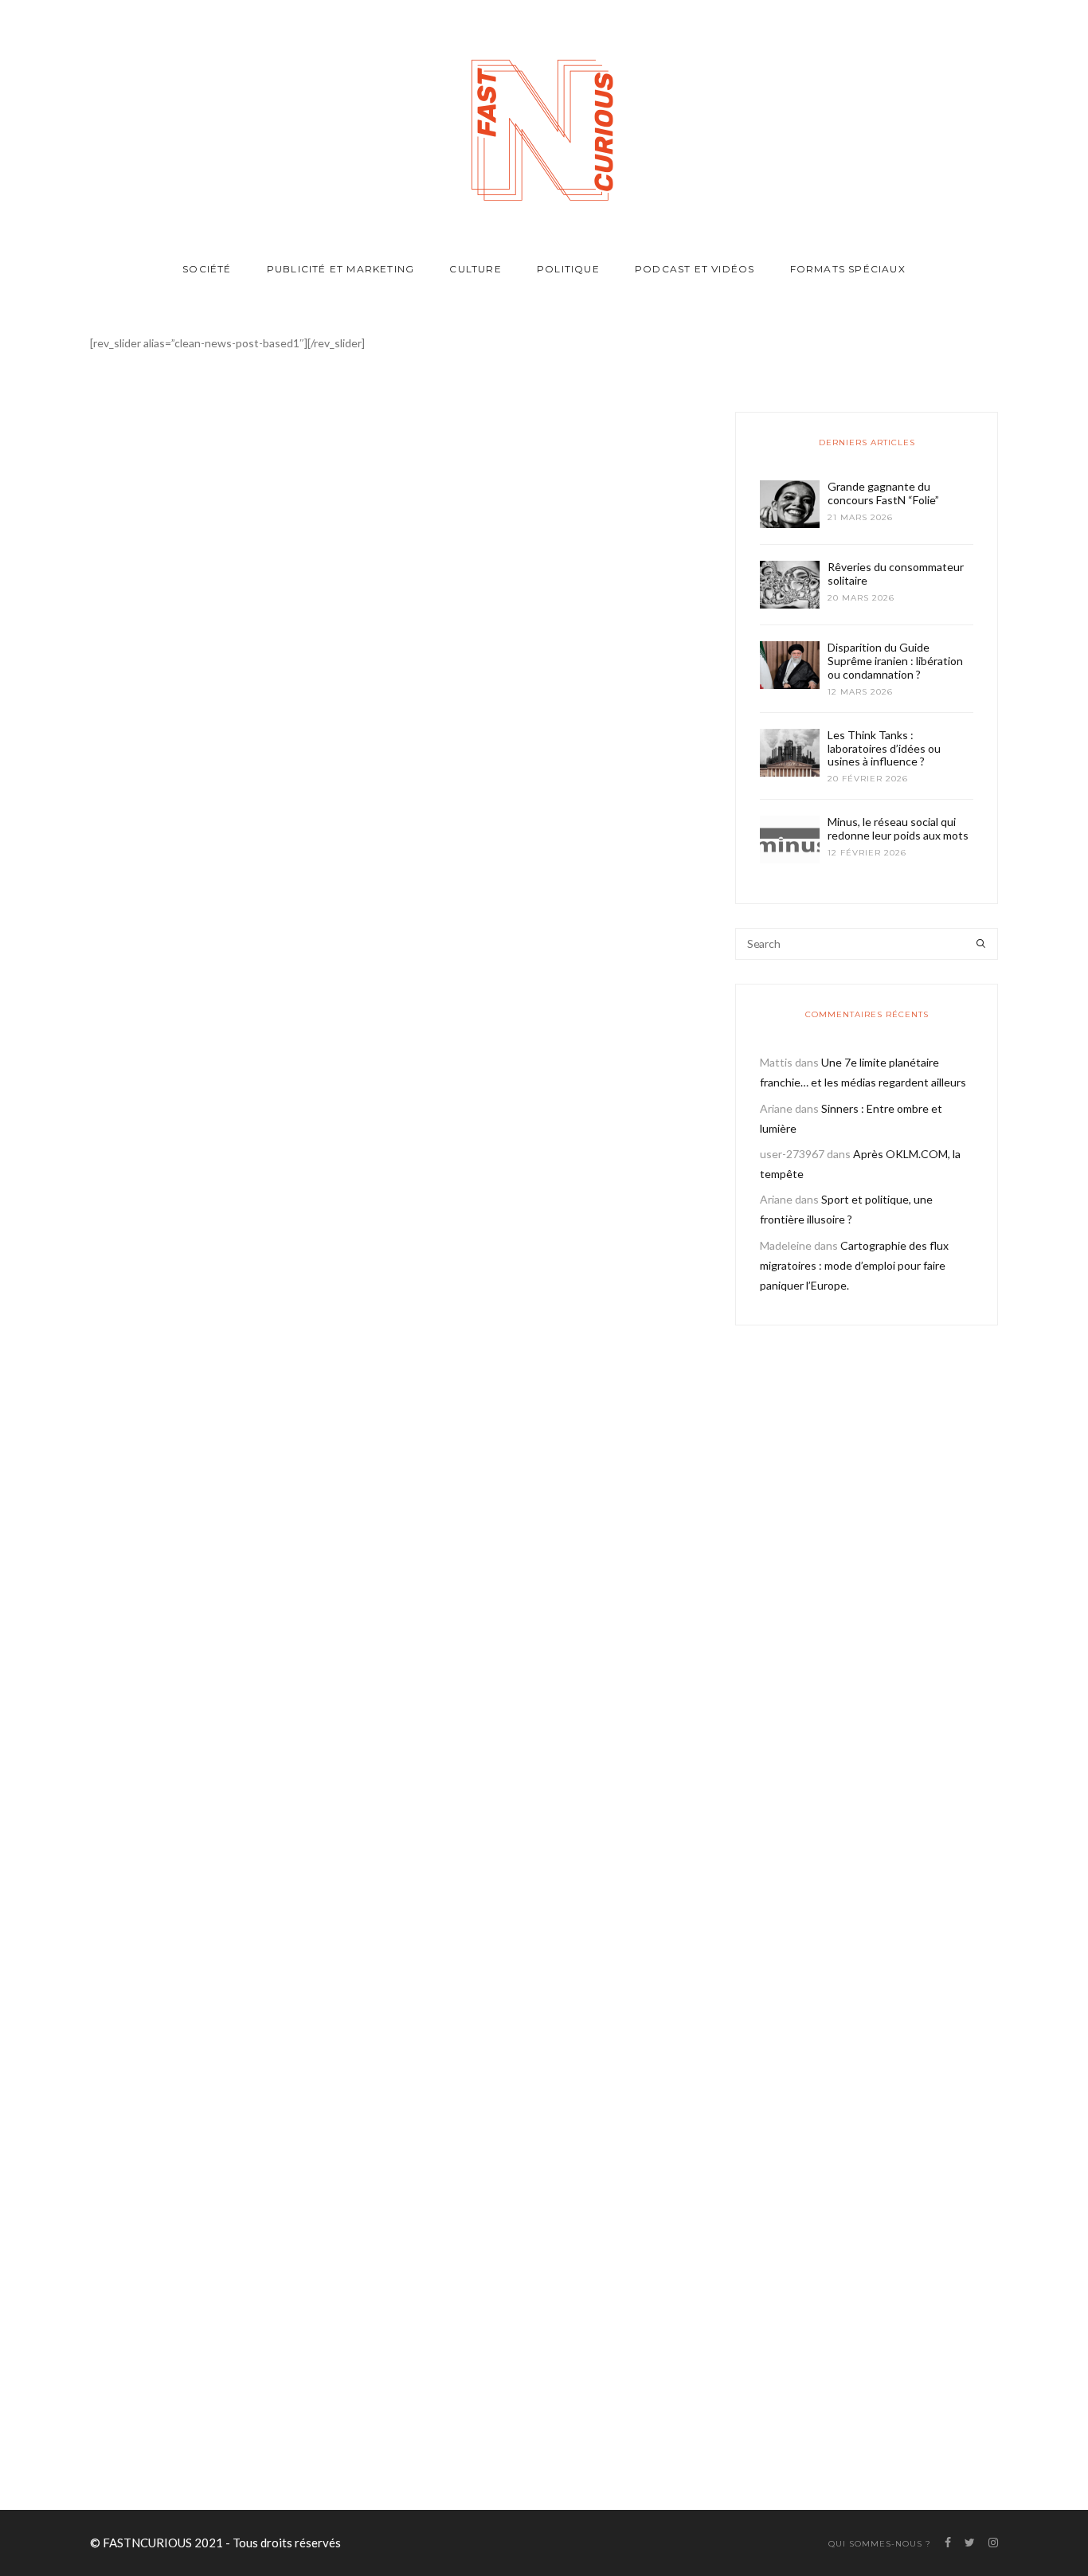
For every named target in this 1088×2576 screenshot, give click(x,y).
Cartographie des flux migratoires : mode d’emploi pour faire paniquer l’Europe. (854, 1265)
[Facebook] (312, 2444)
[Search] (981, 944)
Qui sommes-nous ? (880, 2544)
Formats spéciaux (848, 269)
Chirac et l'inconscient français (233, 1012)
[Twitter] (330, 2444)
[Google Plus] (352, 2444)
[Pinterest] (373, 2444)
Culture (475, 269)
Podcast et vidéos (695, 269)
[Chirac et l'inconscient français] (233, 725)
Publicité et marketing (340, 269)
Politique (568, 269)
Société (207, 269)
